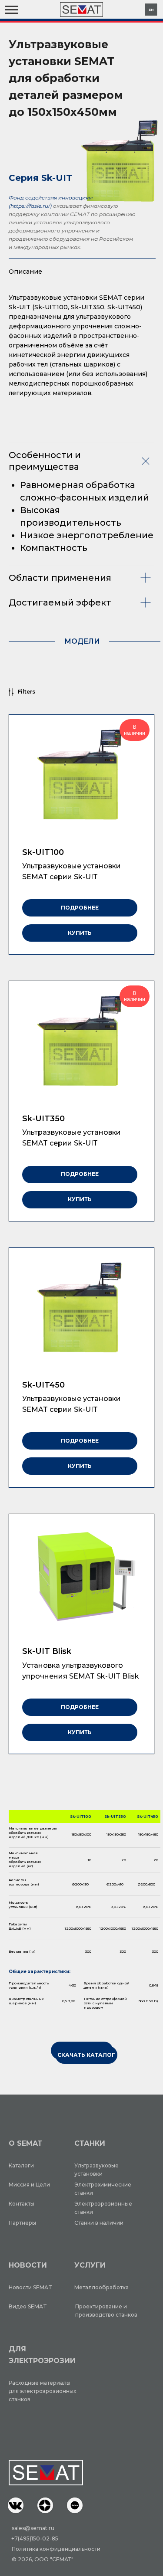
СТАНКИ (90, 2143)
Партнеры (22, 2223)
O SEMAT (26, 2143)
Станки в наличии (99, 2223)
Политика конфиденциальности (56, 2549)
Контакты (22, 2204)
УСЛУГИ (90, 2265)
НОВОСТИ (28, 2265)
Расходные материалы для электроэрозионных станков (42, 2391)
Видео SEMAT (28, 2306)
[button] (16, 2505)
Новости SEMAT (30, 2287)
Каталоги (21, 2165)
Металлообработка (101, 2287)
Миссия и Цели (29, 2185)
